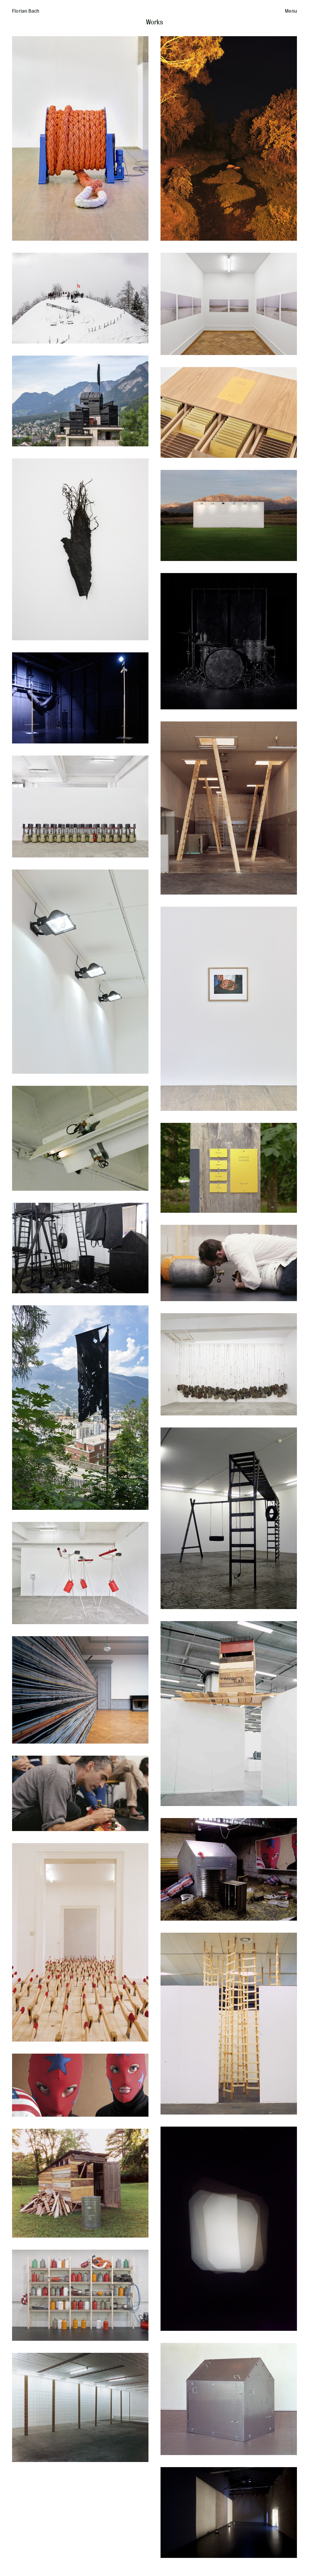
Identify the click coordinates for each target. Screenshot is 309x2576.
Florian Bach (26, 11)
